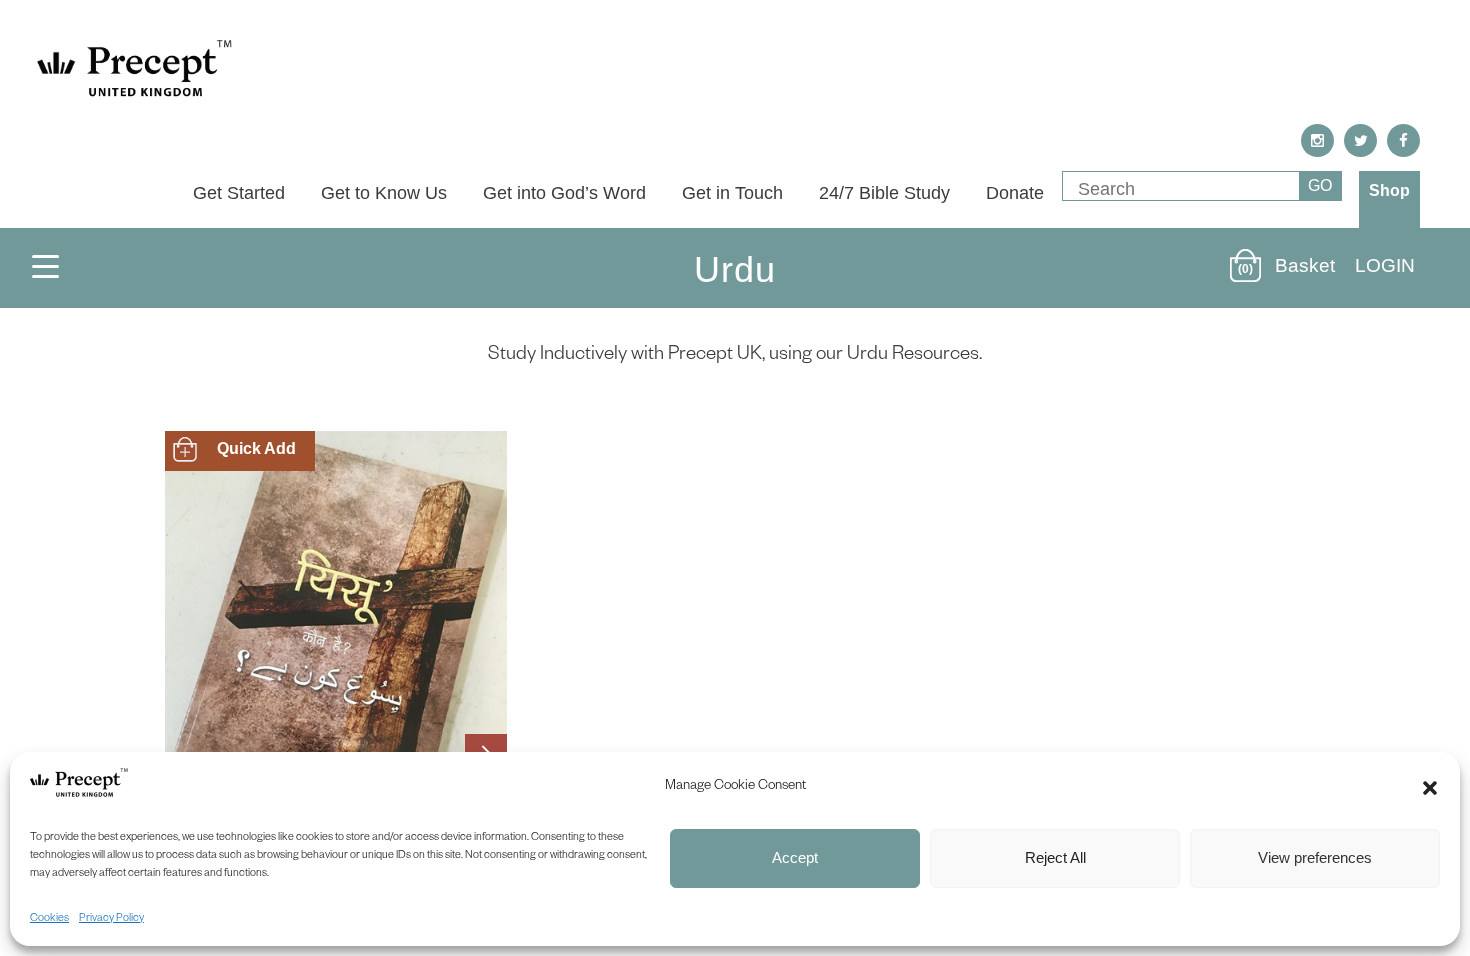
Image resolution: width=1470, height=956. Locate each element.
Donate (1015, 193)
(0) (1245, 269)
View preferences (1315, 857)
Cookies (49, 919)
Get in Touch (732, 193)
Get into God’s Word (564, 193)
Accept (795, 857)
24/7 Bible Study (884, 193)
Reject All (1055, 857)
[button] (1430, 788)
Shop (1389, 190)
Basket (1305, 265)
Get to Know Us (384, 193)
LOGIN (1385, 265)
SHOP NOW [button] (233, 450)
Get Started (239, 193)
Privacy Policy (111, 919)
